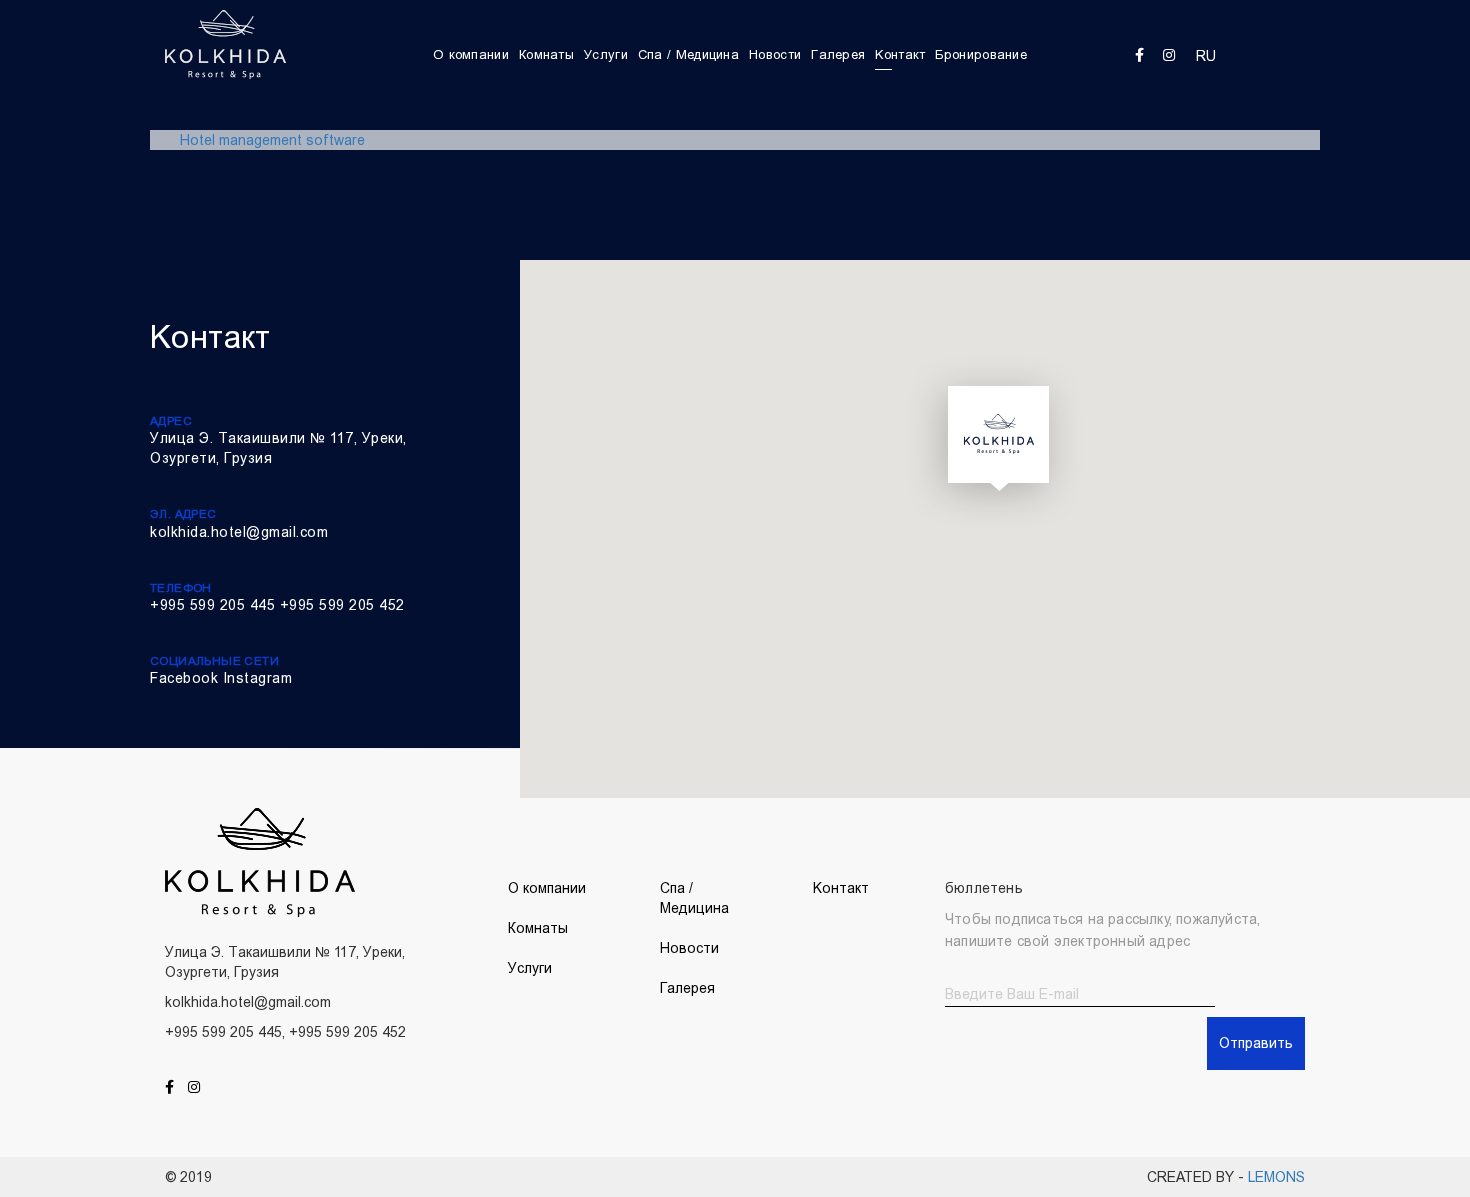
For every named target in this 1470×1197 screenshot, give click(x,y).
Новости (775, 54)
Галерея (838, 54)
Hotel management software (272, 140)
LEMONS (1276, 1177)
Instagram (258, 678)
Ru (1206, 56)
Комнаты (546, 54)
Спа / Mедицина (688, 54)
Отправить (1256, 1043)
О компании (471, 54)
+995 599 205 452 (342, 605)
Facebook (184, 678)
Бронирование (981, 54)
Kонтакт (900, 54)
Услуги (606, 54)
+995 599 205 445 (212, 605)
